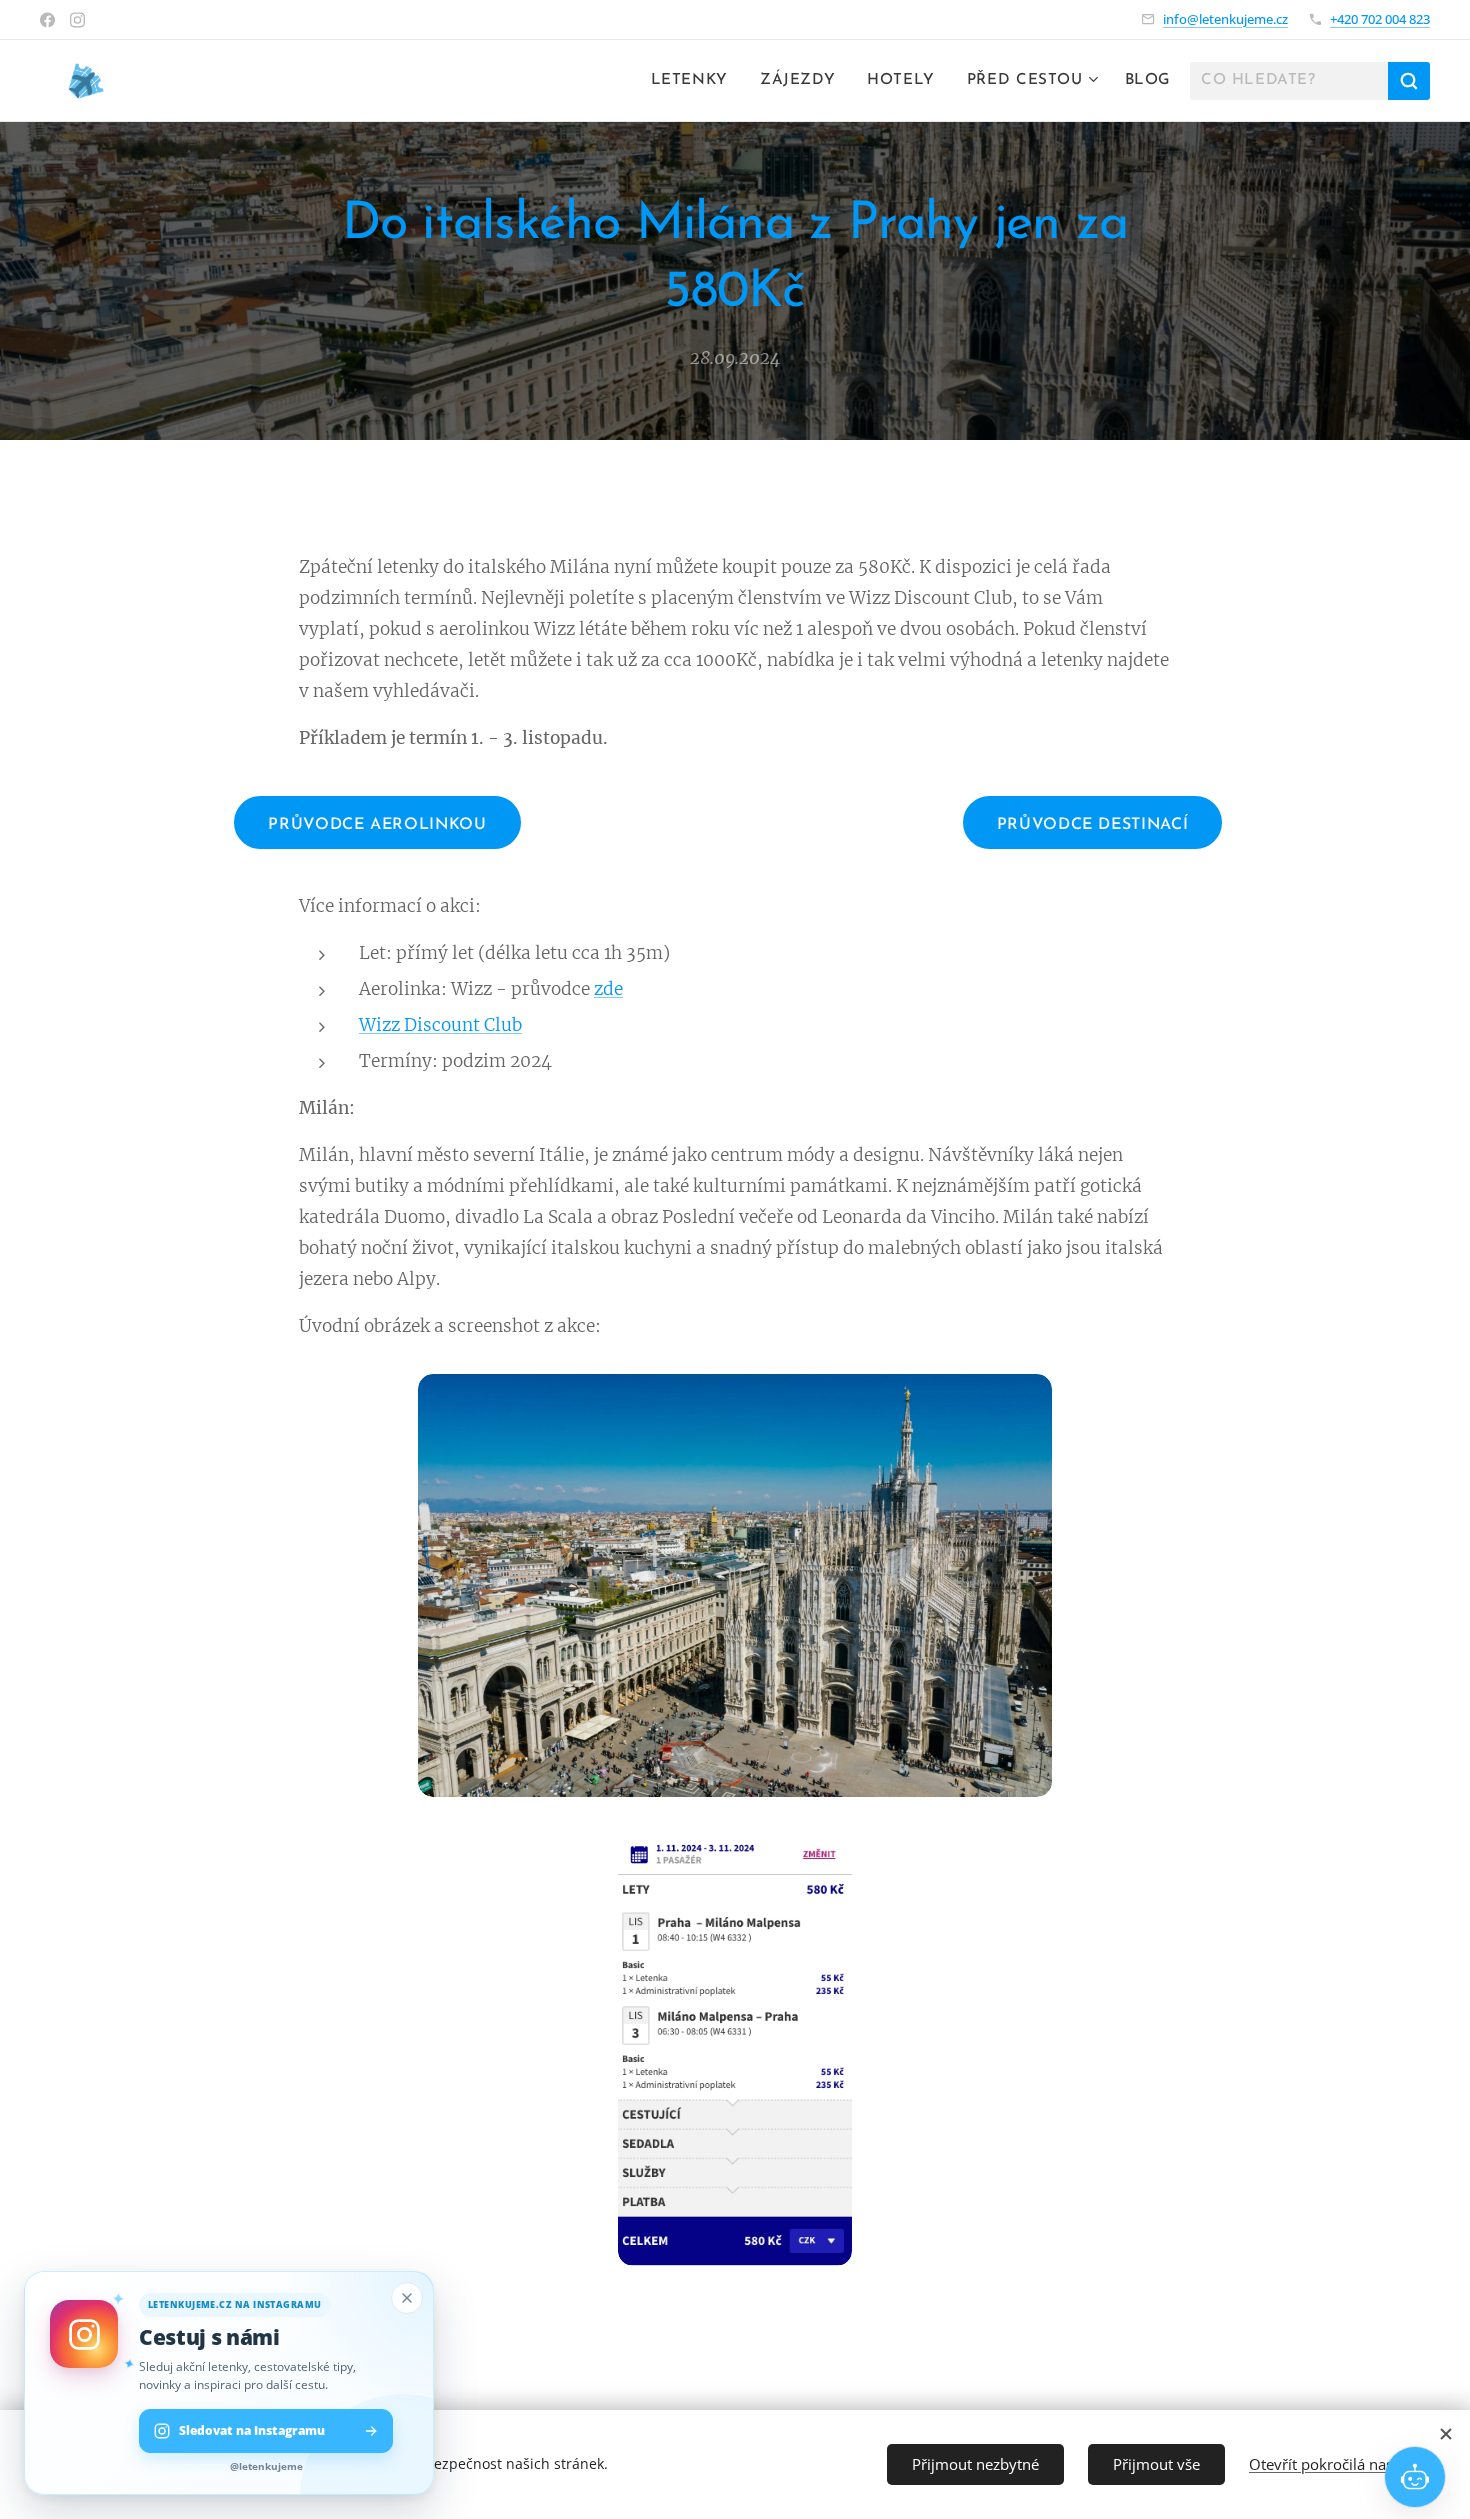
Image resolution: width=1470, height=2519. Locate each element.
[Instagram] (77, 20)
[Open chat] (1415, 2477)
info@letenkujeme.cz (1225, 19)
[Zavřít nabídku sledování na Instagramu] (407, 2298)
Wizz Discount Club (440, 1025)
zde (608, 989)
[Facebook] (47, 20)
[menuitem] (695, 81)
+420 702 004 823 (1380, 19)
